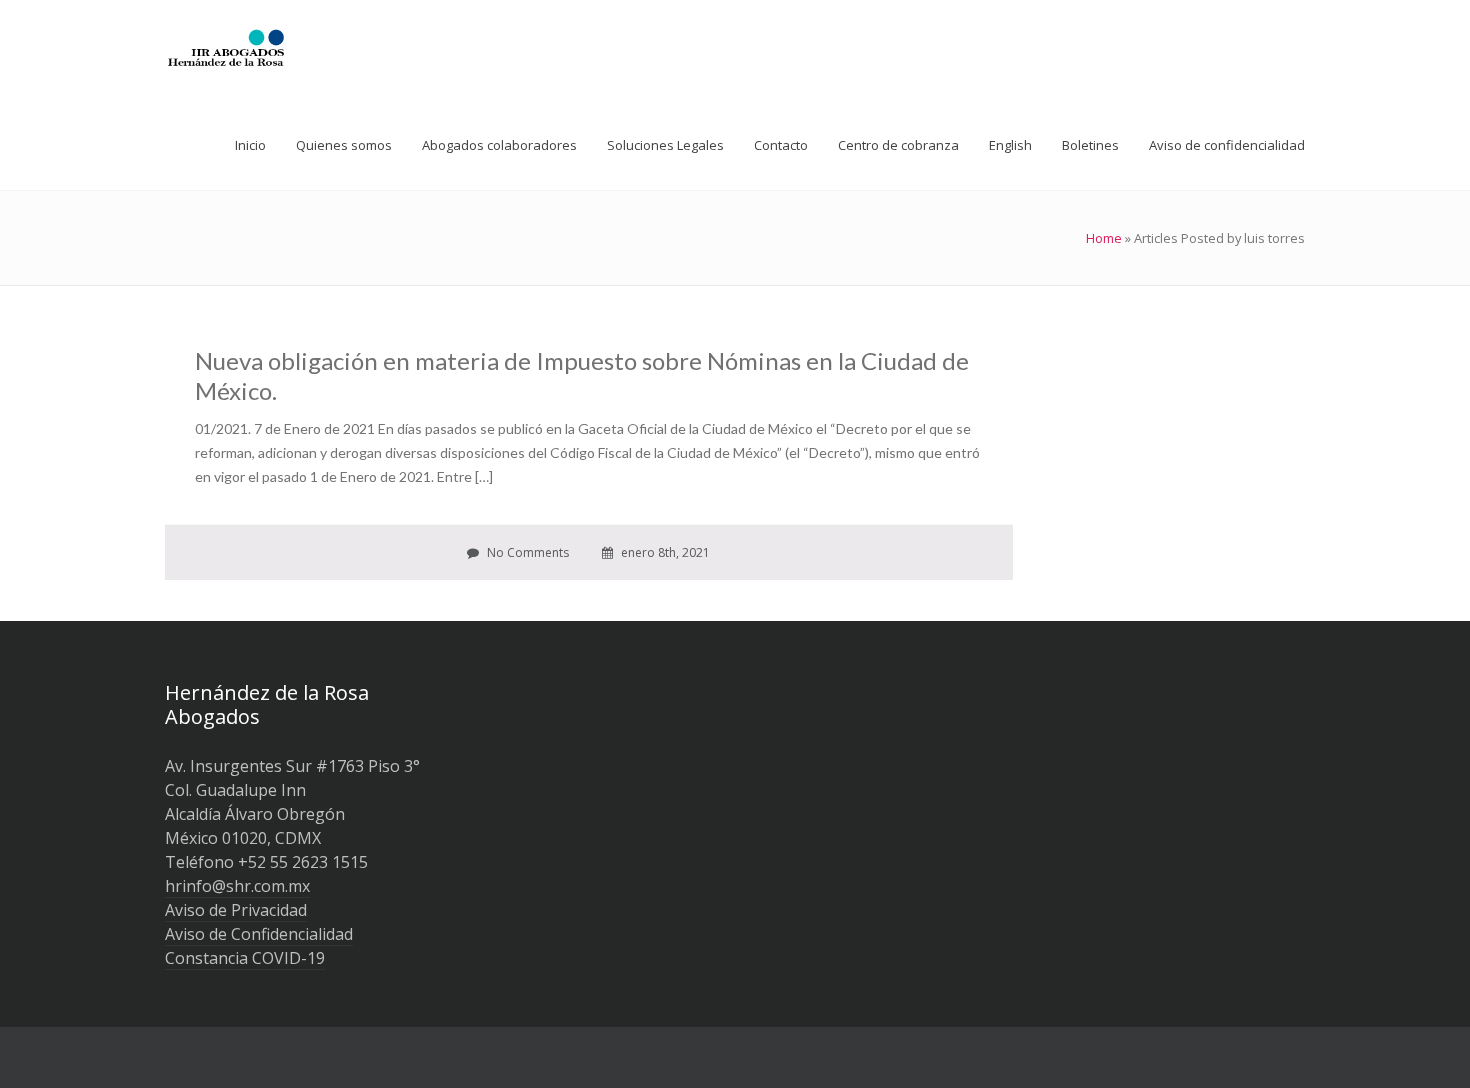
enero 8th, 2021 (664, 552)
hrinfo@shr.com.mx (237, 886)
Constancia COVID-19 (245, 958)
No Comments (526, 552)
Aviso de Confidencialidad (259, 934)
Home (1104, 238)
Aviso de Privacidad (236, 910)
